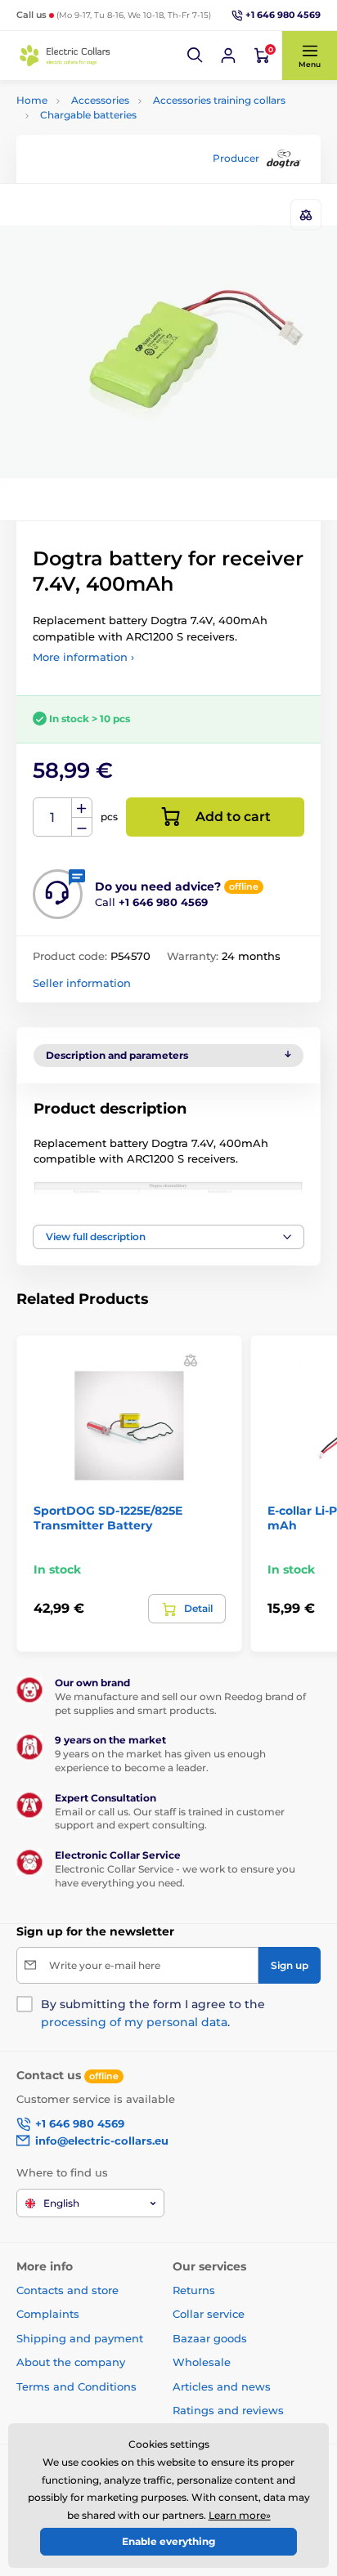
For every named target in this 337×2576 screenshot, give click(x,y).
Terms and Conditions (76, 2386)
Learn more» (240, 2515)
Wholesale (202, 2362)
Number (53, 817)
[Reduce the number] (82, 827)
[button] (195, 56)
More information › (83, 657)
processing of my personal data (134, 2022)
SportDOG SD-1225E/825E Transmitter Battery (108, 1518)
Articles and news (222, 2386)
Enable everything (168, 2541)
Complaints (48, 2314)
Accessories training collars (219, 100)
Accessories (100, 100)
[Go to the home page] (65, 56)
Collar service (209, 2314)
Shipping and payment (80, 2338)
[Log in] (228, 56)
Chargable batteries (88, 115)
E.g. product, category (114, 124)
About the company (71, 2362)
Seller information (82, 983)
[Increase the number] (82, 808)
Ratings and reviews (228, 2410)
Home (32, 100)
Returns (194, 2290)
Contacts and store (67, 2290)
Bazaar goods (210, 2338)
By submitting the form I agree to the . (153, 2013)
